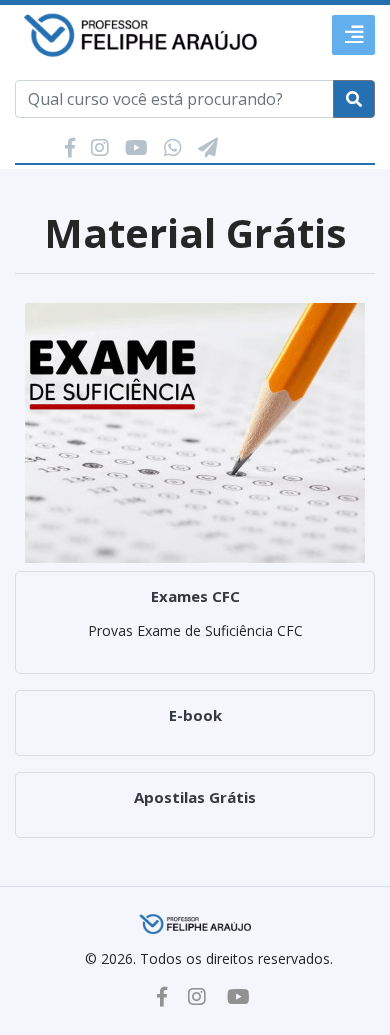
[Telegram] (208, 147)
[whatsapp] (175, 147)
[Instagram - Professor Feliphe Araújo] (197, 996)
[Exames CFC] (195, 430)
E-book (195, 715)
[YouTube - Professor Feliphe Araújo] (238, 996)
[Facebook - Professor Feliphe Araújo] (162, 996)
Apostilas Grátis (195, 797)
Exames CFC (195, 596)
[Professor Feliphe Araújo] (140, 33)
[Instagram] (102, 147)
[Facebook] (72, 147)
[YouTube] (139, 147)
